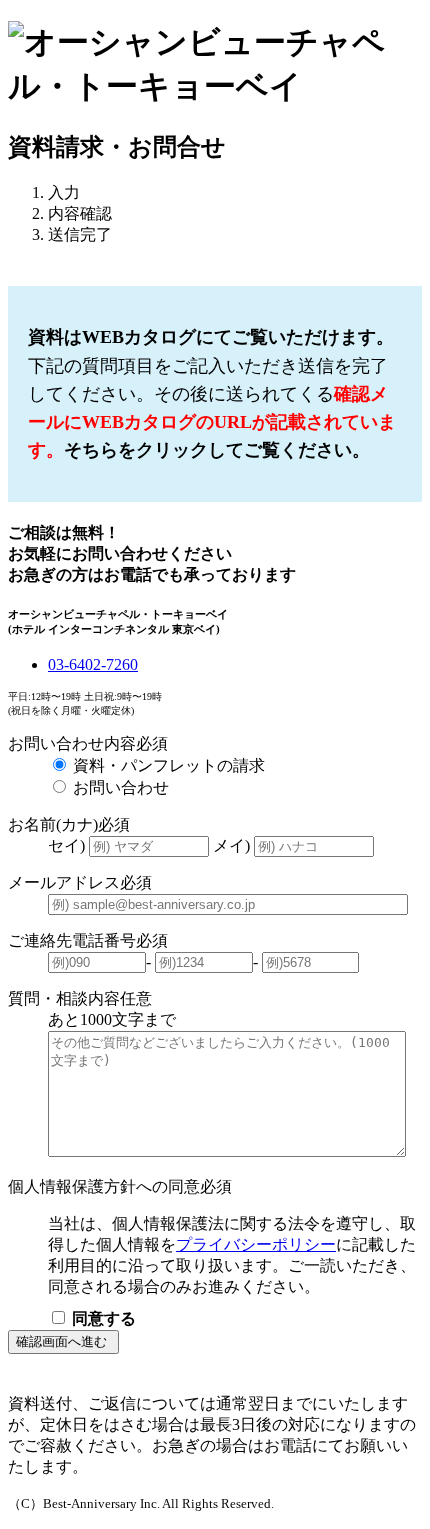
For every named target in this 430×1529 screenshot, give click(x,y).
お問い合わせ (121, 787)
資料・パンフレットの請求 (169, 765)
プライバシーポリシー (256, 1244)
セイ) (68, 845)
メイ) (233, 845)
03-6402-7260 (93, 664)
